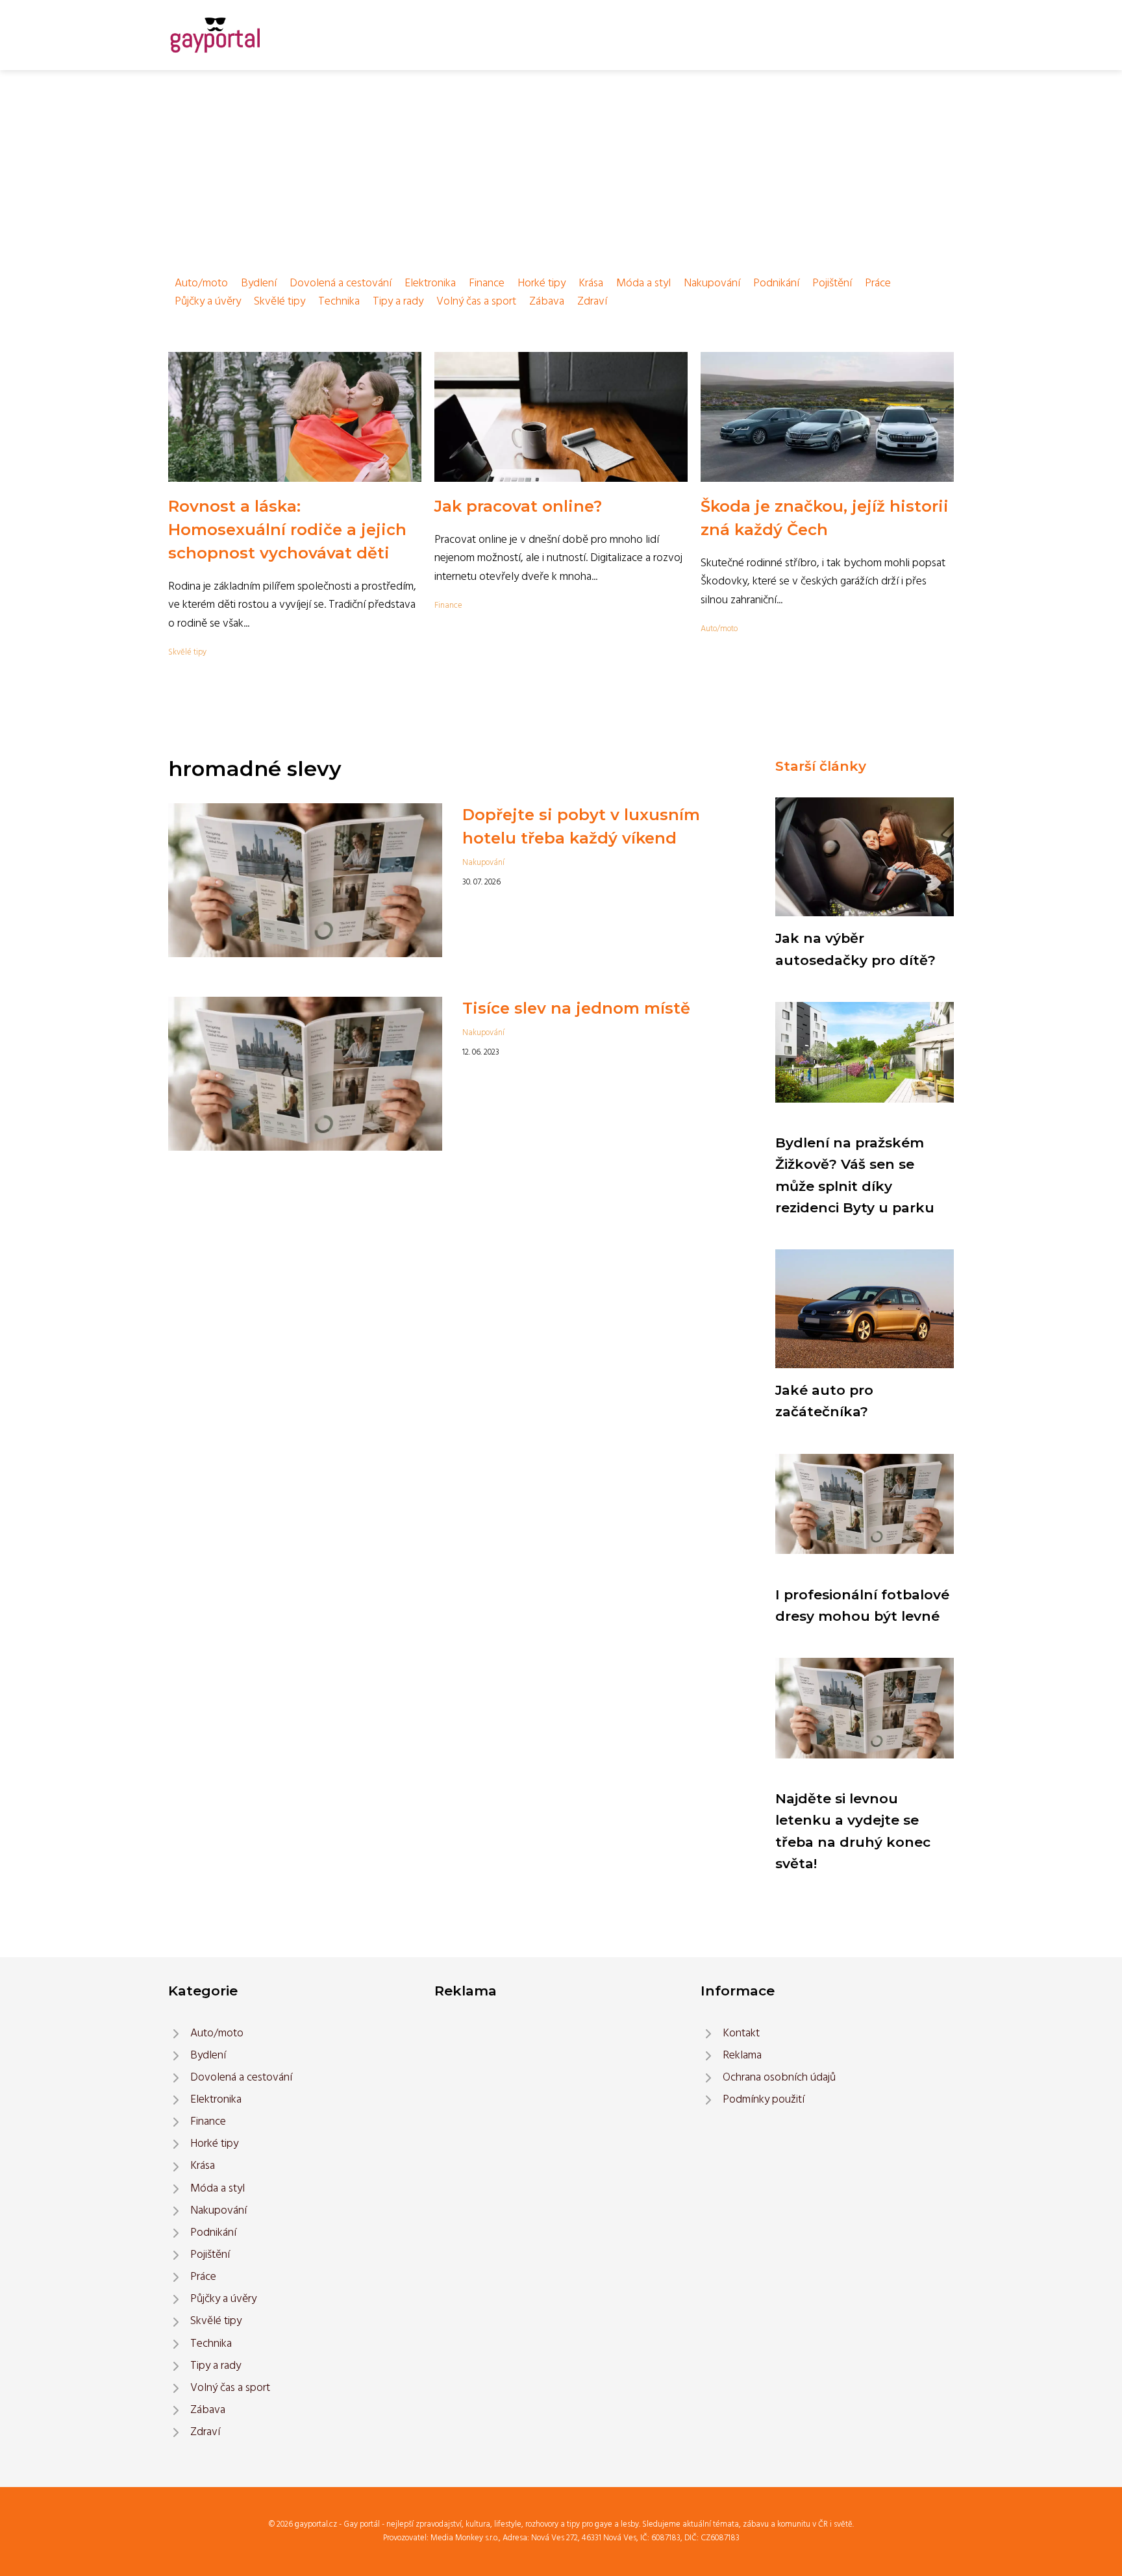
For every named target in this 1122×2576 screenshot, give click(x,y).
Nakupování (712, 283)
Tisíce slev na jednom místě (576, 1008)
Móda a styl (643, 283)
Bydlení (259, 283)
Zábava (547, 302)
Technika (339, 302)
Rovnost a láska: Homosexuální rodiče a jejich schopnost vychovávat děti (287, 530)
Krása (591, 283)
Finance (487, 283)
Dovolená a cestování (341, 283)
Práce (878, 283)
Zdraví (592, 302)
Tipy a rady (398, 302)
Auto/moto (201, 283)
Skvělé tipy (280, 302)
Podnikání (776, 283)
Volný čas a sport (476, 302)
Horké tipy (542, 283)
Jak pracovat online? (518, 506)
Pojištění (832, 283)
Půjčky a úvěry (208, 302)
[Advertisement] (561, 168)
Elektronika (430, 283)
